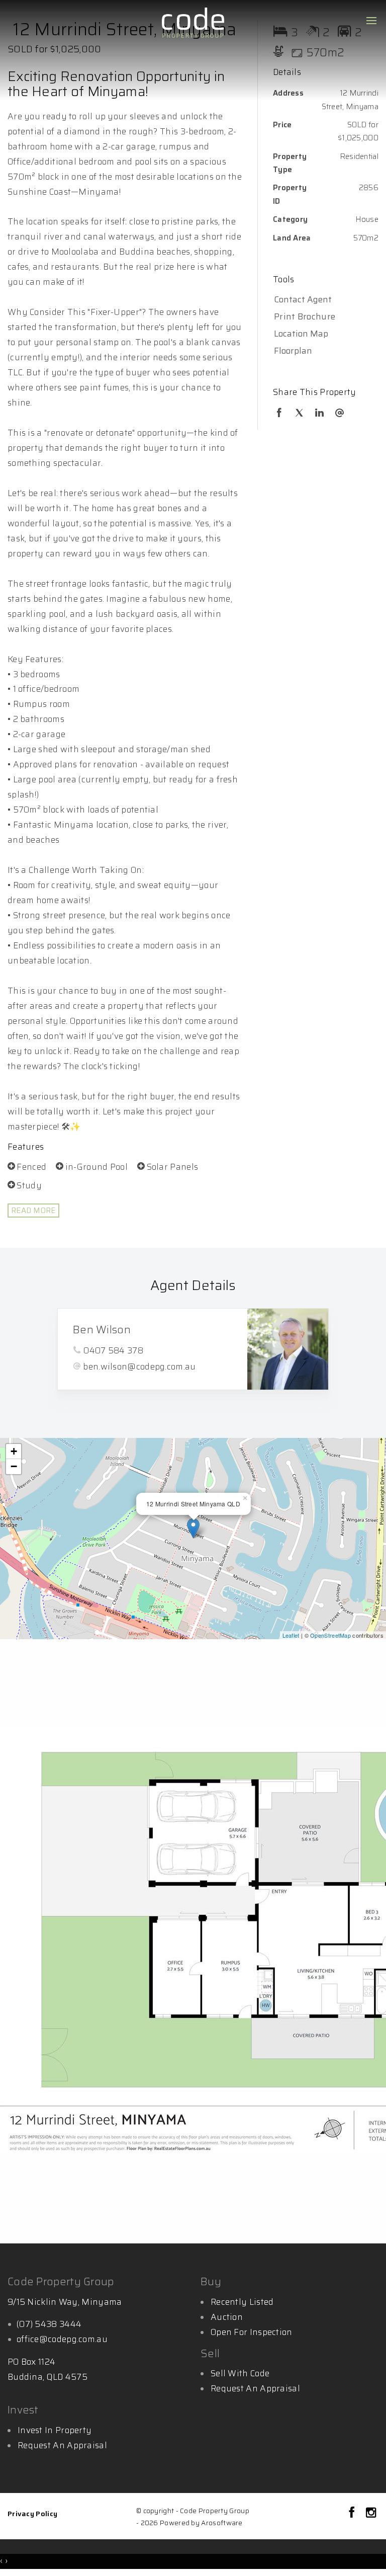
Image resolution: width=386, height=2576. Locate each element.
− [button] (14, 1466)
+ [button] (14, 1451)
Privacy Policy (32, 2514)
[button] (323, 317)
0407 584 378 (113, 1350)
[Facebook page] (354, 2514)
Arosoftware (222, 2523)
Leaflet (291, 1635)
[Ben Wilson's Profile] (288, 1349)
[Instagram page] (371, 2514)
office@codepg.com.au (62, 2339)
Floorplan (293, 351)
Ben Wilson (102, 1330)
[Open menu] (371, 21)
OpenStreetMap (330, 1635)
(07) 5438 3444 (49, 2324)
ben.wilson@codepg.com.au (139, 1366)
